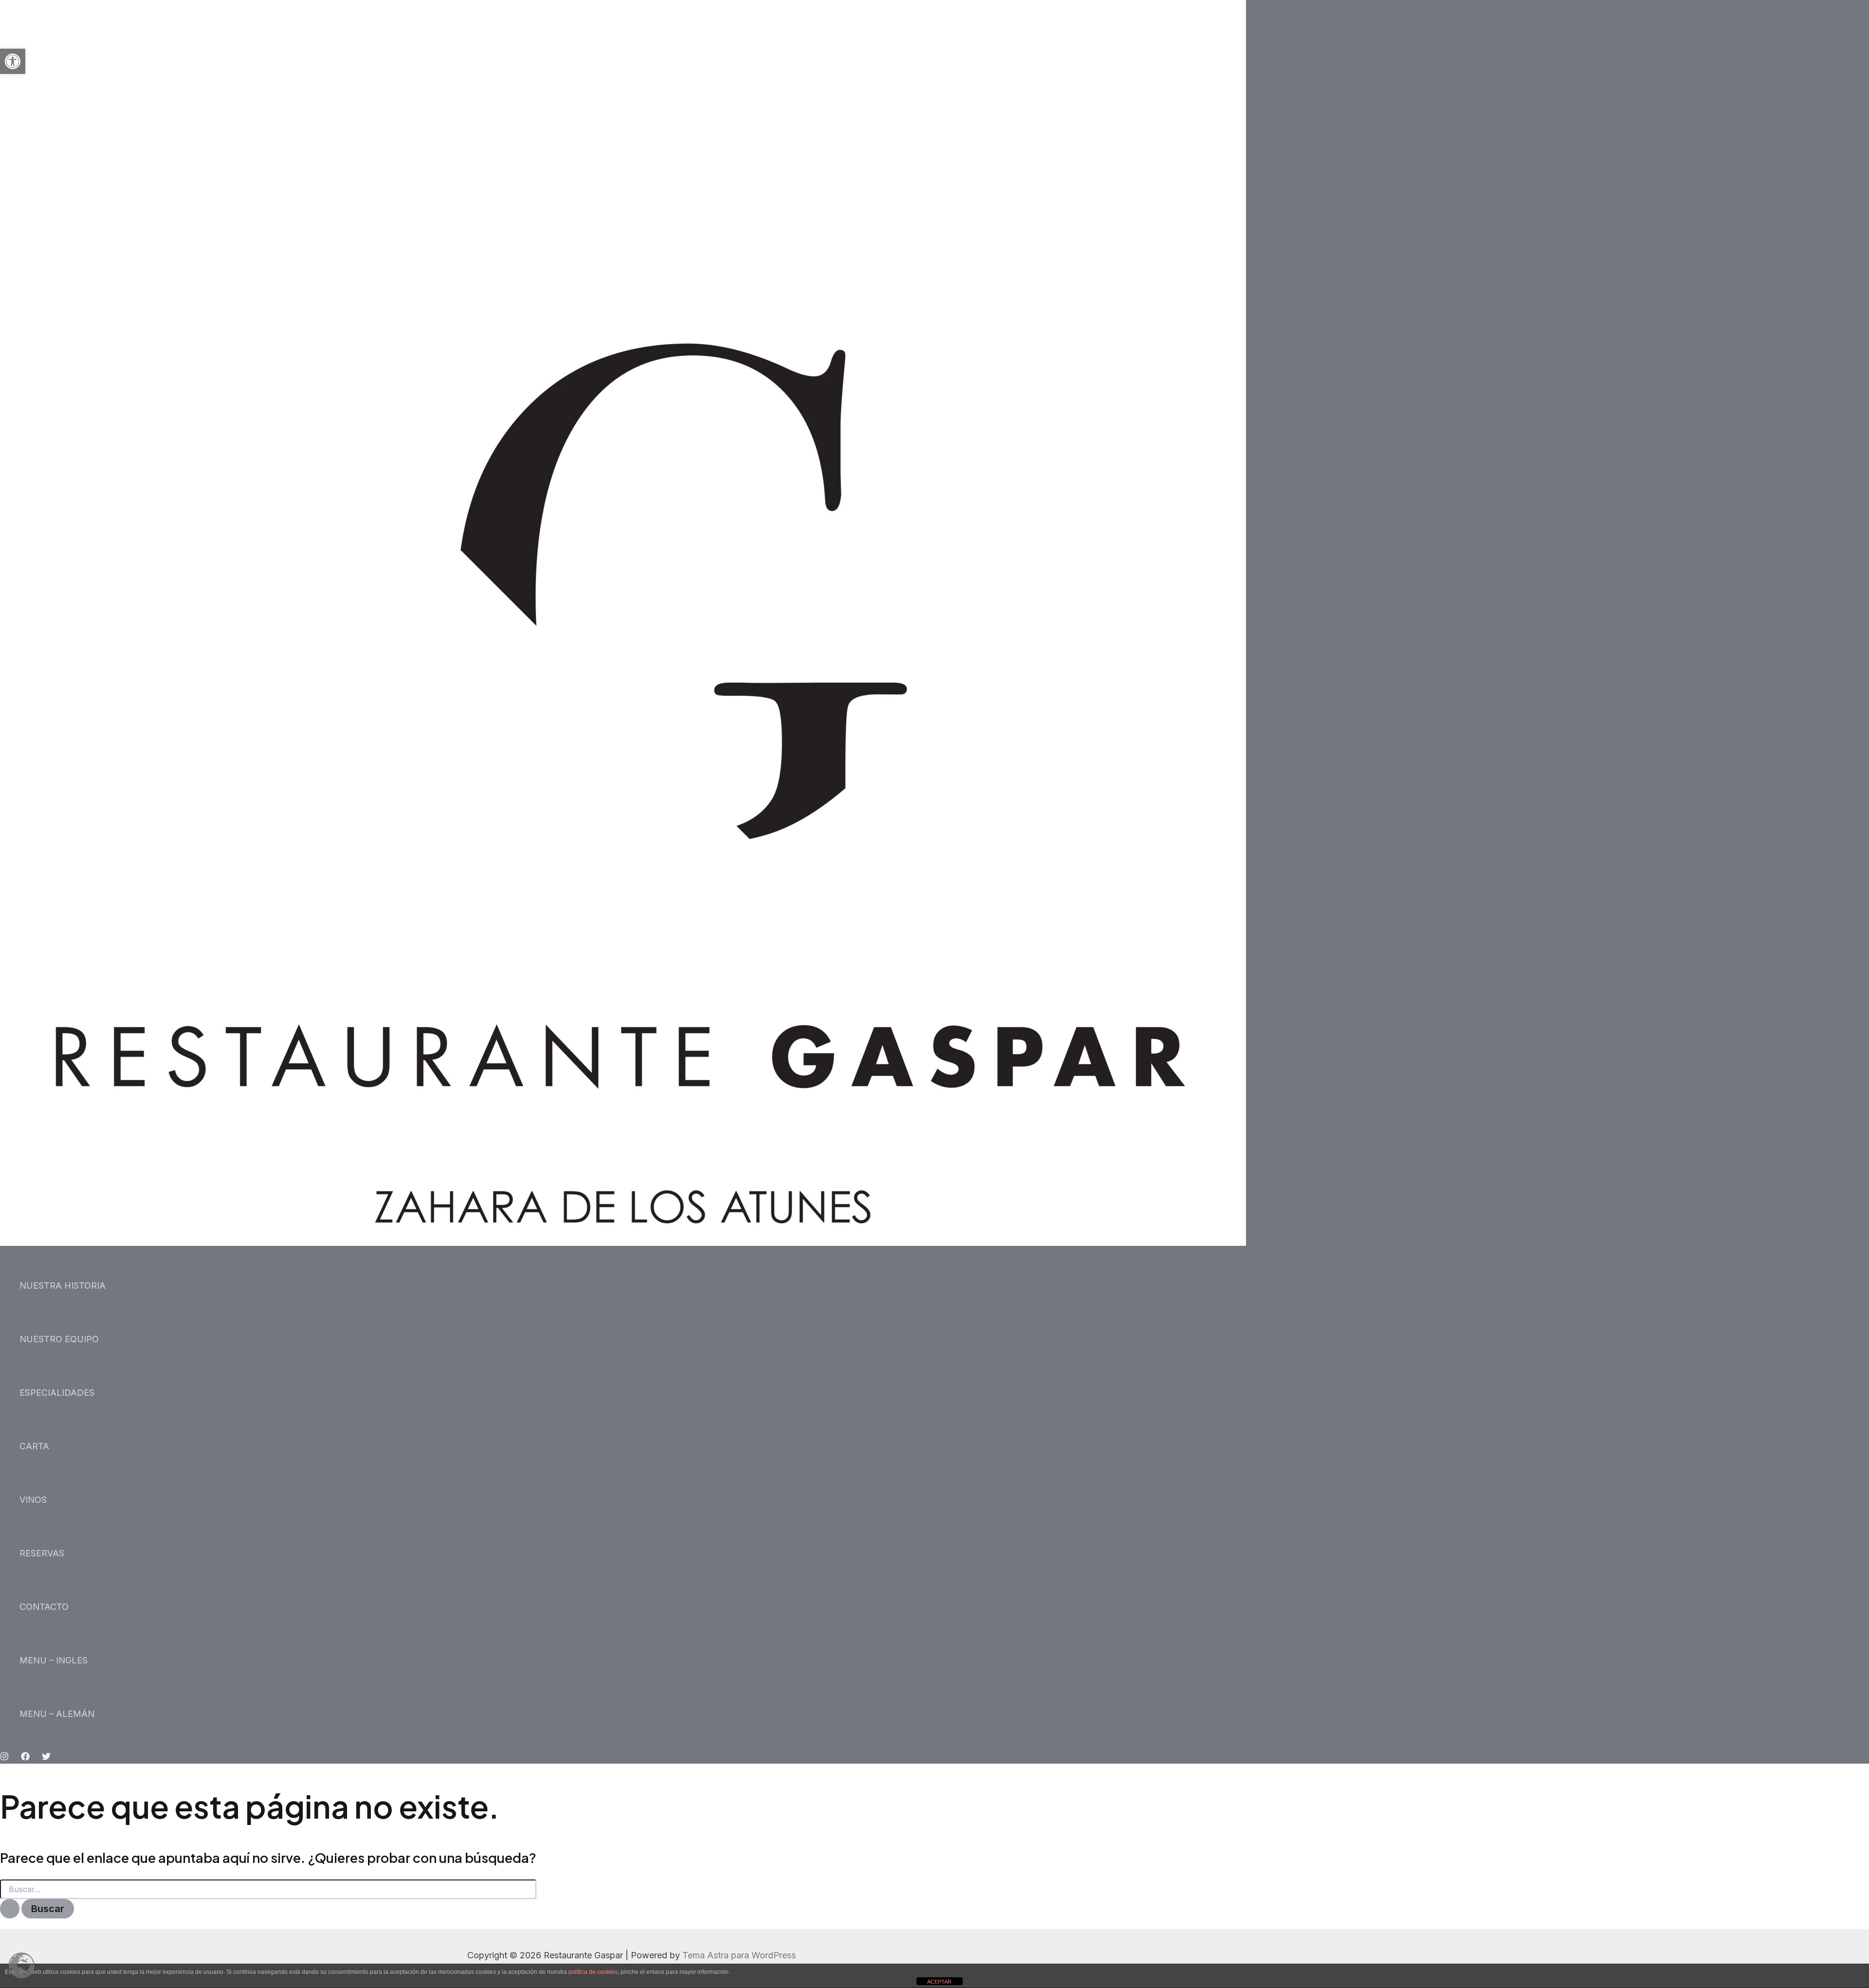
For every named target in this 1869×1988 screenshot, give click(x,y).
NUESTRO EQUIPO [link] (59, 1339)
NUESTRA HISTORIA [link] (63, 1286)
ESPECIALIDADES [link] (57, 1393)
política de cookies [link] (593, 1972)
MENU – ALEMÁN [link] (57, 1714)
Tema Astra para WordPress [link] (739, 1955)
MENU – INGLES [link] (54, 1660)
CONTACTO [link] (44, 1607)
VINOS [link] (33, 1500)
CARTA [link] (34, 1446)
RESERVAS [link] (42, 1553)
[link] (13, 61)
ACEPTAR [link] (939, 1982)
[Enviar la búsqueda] (10, 1909)
